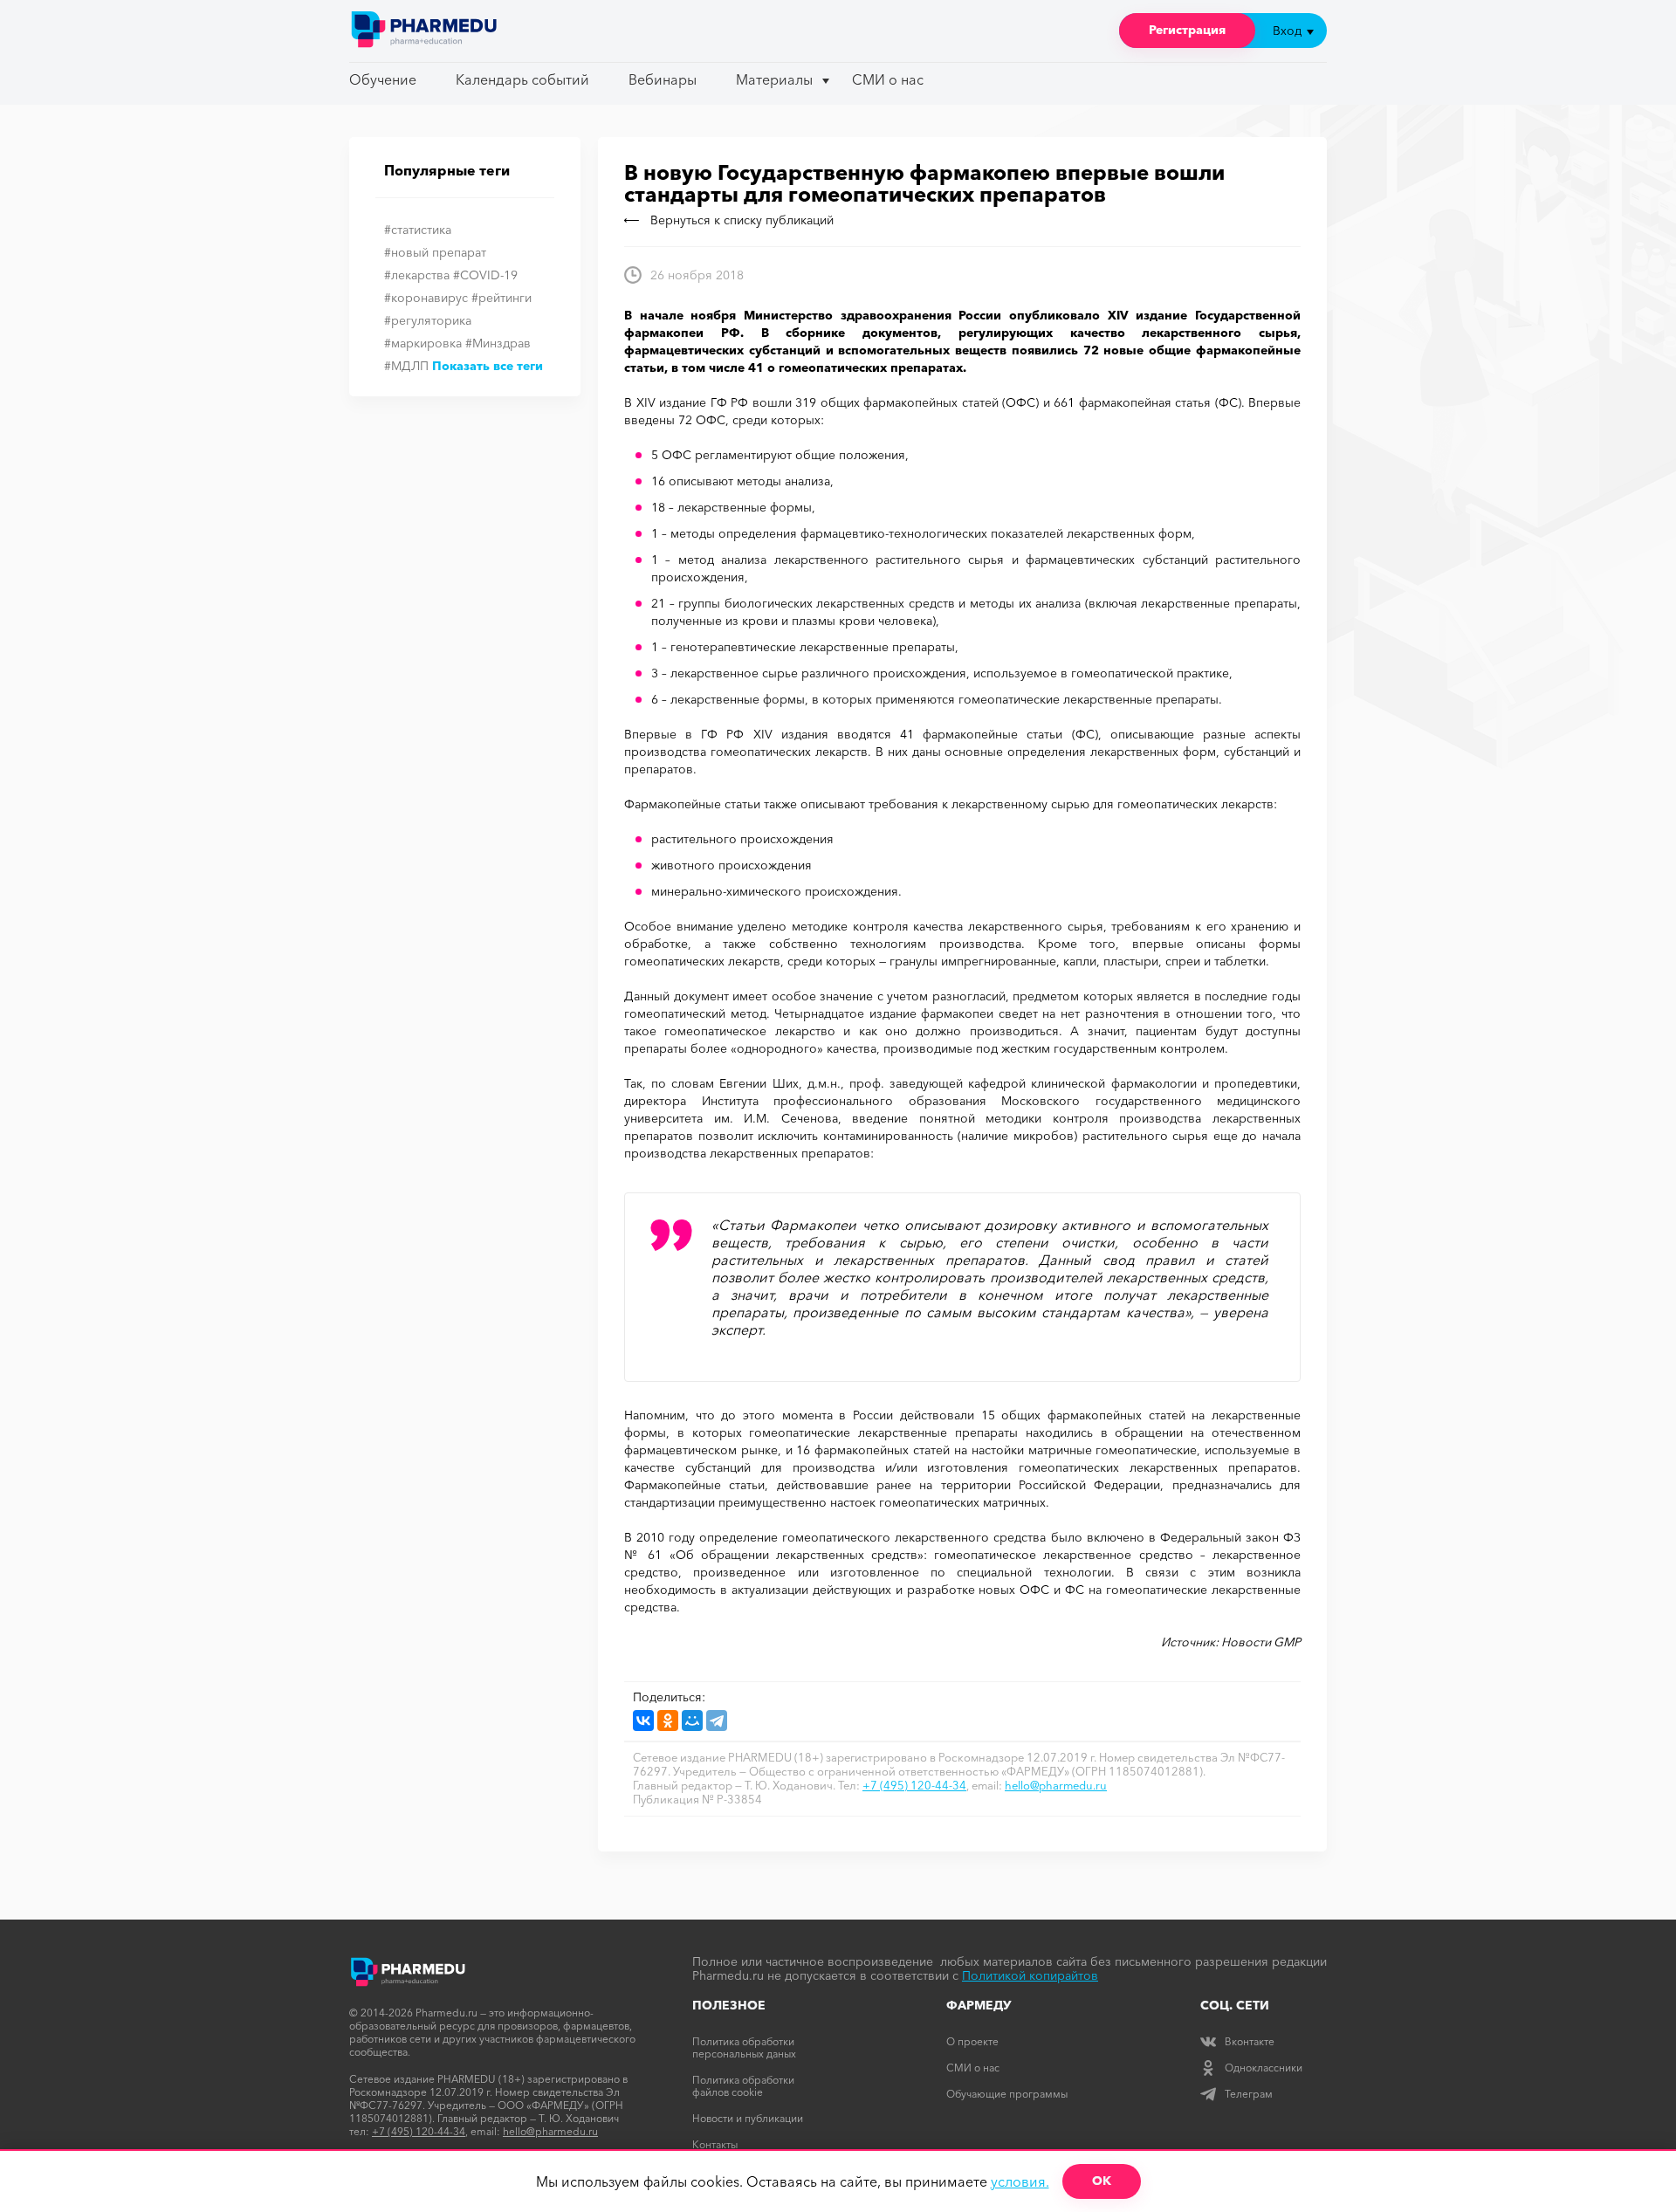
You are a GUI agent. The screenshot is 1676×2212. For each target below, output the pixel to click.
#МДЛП (406, 366)
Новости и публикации (748, 2118)
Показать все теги (488, 366)
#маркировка (423, 343)
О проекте (972, 2041)
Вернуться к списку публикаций (742, 220)
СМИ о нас (888, 79)
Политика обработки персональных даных (744, 2047)
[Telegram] (717, 1721)
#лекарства (417, 275)
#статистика (418, 230)
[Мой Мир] (692, 1721)
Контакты (715, 2144)
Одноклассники (1264, 2068)
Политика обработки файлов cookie (743, 2086)
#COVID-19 (485, 275)
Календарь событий (522, 79)
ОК (1102, 2181)
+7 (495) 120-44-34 (914, 1785)
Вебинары (663, 79)
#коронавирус (426, 298)
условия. (1020, 2181)
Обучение (383, 79)
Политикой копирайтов (1030, 1975)
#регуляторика (428, 320)
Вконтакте (1250, 2041)
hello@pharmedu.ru (1056, 1785)
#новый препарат (435, 252)
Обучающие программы (1007, 2094)
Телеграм (1249, 2094)
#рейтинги (501, 298)
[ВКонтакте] (643, 1721)
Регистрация (1187, 30)
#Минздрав (498, 343)
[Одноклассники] (668, 1721)
